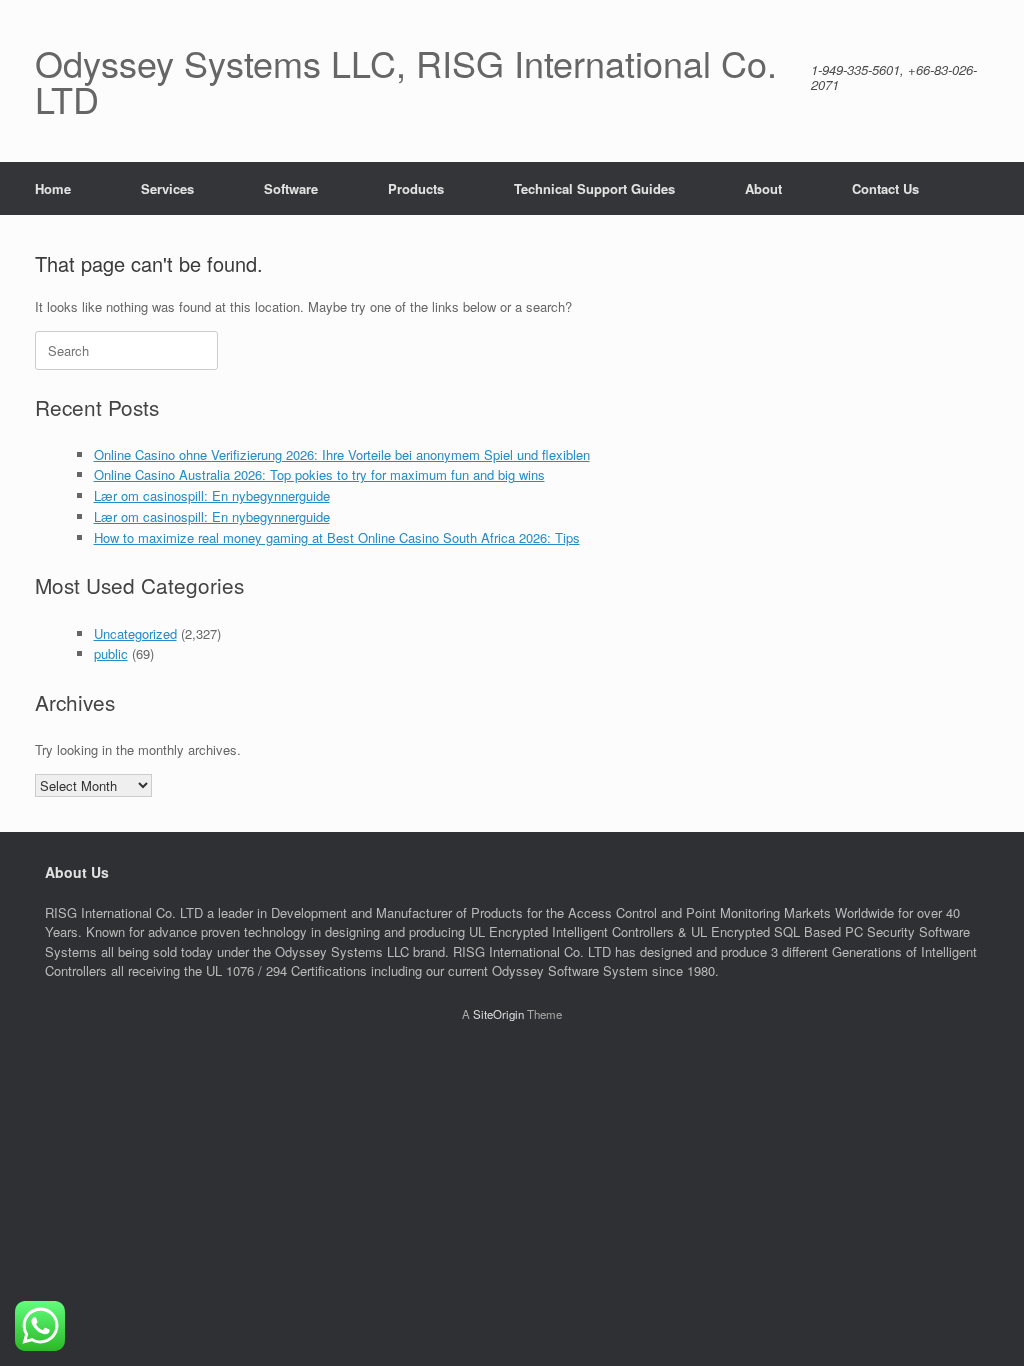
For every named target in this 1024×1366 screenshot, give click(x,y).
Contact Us (885, 188)
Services (167, 188)
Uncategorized (135, 633)
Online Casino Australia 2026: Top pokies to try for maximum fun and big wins (319, 474)
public (111, 653)
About (763, 188)
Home (53, 188)
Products (416, 188)
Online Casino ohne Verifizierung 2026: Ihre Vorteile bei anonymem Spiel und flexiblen (342, 454)
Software (291, 188)
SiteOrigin (498, 1014)
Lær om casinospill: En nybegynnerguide (212, 495)
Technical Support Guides (594, 188)
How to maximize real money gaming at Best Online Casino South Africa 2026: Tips (337, 537)
